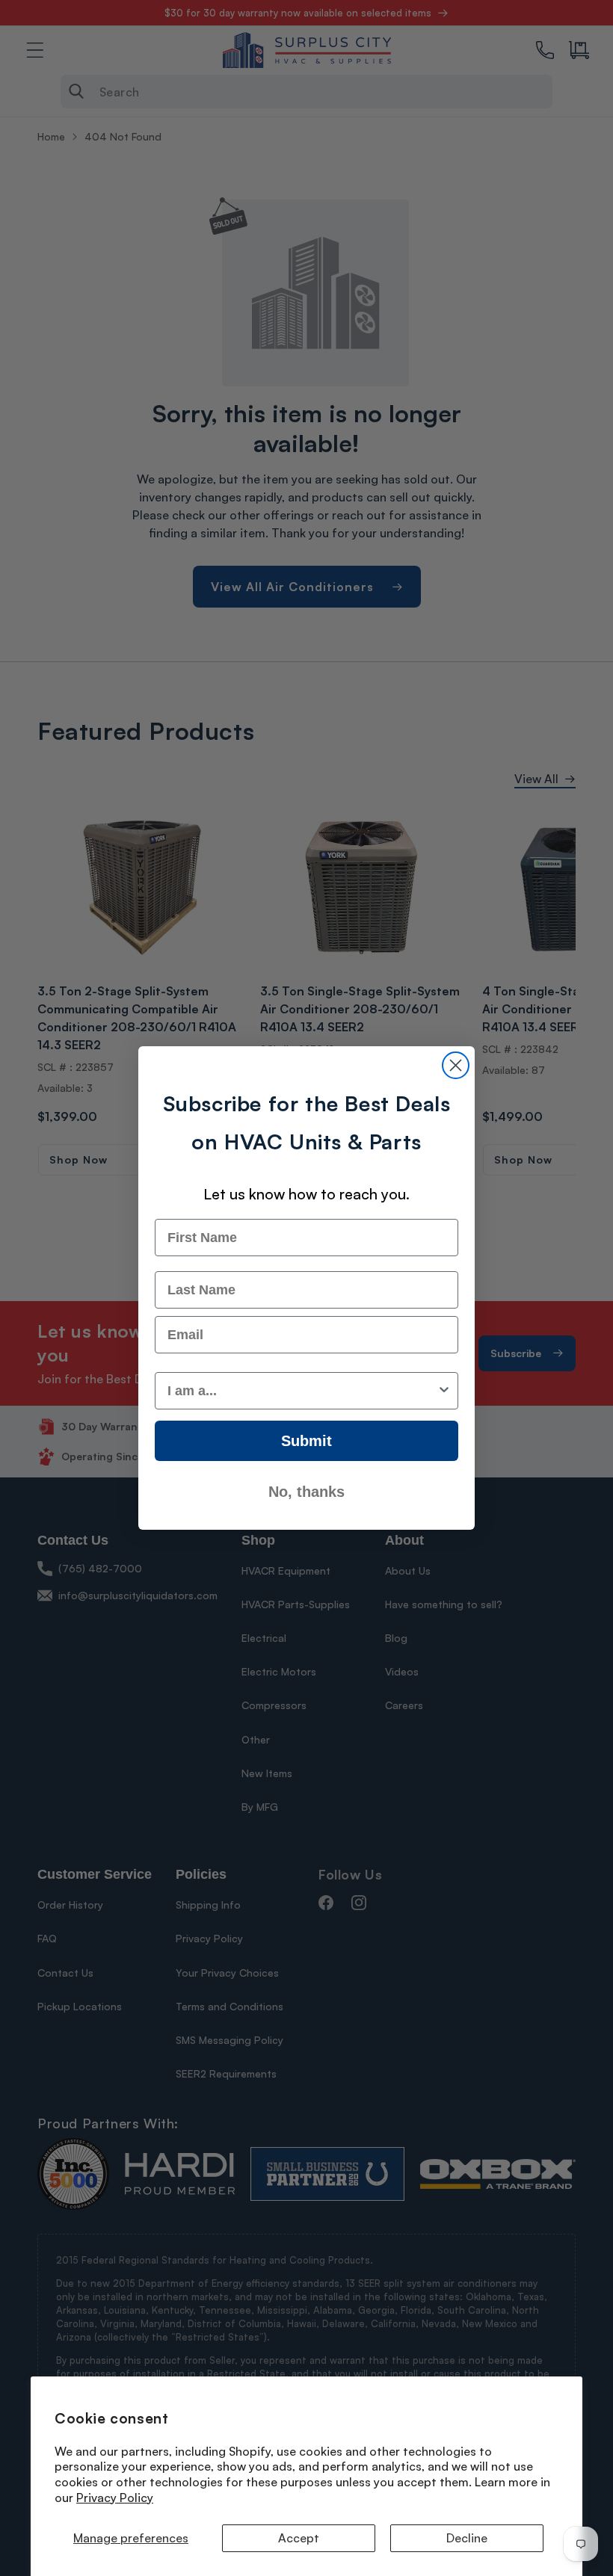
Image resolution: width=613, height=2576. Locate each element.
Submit (306, 1441)
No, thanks (306, 1492)
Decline (467, 2538)
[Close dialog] (456, 1065)
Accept (299, 2538)
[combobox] (302, 1391)
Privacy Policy (115, 2498)
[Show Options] (444, 1391)
